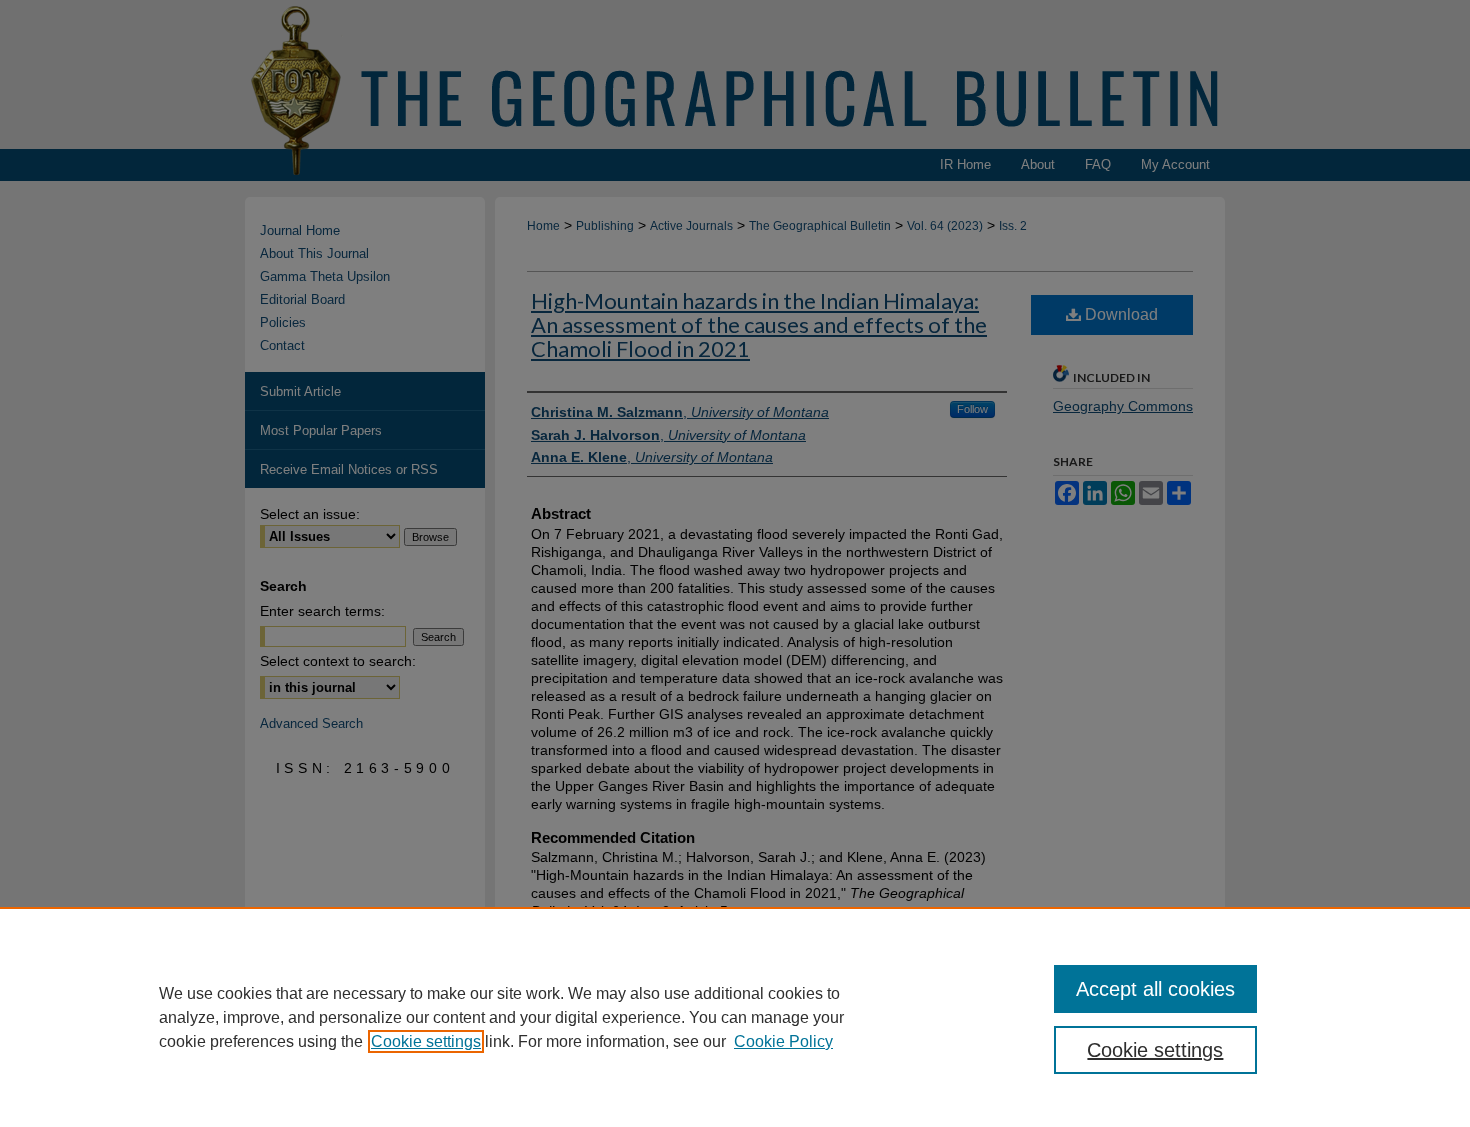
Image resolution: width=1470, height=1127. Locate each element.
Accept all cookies (1155, 989)
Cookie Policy (783, 1041)
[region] (735, 1017)
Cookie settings (426, 1041)
